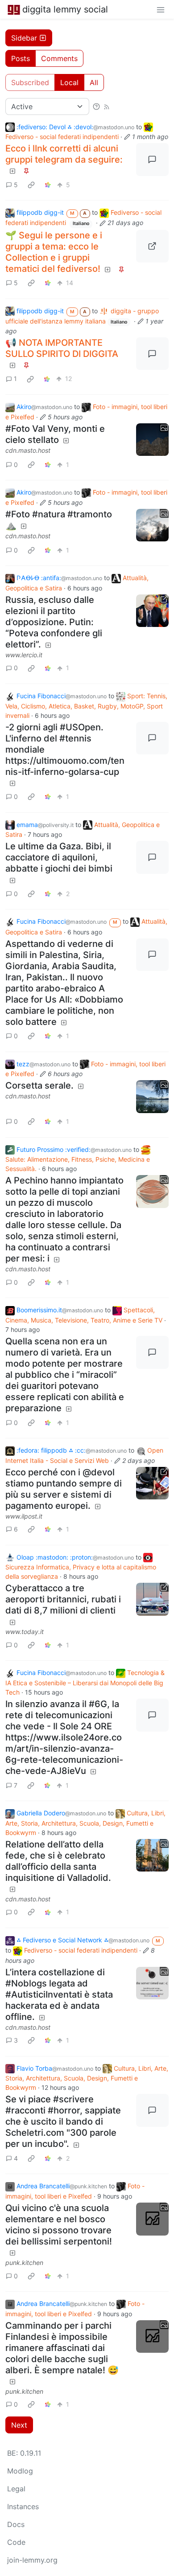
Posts (21, 58)
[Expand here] (153, 440)
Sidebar (24, 38)
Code (16, 2542)
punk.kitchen (24, 2263)
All (94, 82)
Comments (59, 58)
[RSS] (107, 106)
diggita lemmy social (65, 9)
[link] (31, 184)
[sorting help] (96, 106)
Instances (23, 2506)
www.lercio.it (24, 655)
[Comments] (153, 160)
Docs (16, 2524)
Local (69, 82)
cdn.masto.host (28, 450)
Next (19, 2425)
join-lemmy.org (32, 2560)
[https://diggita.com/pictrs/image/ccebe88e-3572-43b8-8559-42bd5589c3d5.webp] (153, 246)
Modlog (20, 2471)
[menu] (161, 9)
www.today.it (25, 1632)
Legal (16, 2489)
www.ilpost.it (24, 1516)
